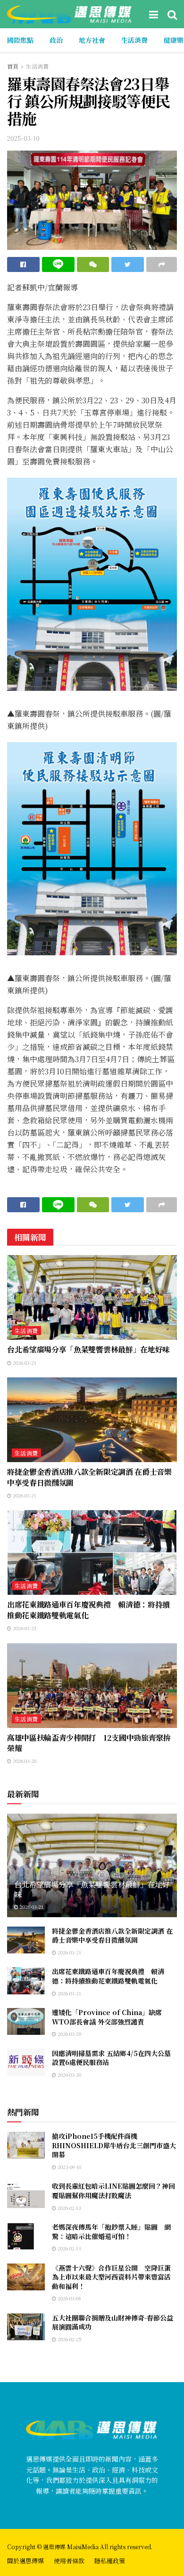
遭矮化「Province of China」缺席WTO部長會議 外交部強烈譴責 (107, 2017)
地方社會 (92, 40)
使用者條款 (69, 2561)
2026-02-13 (69, 2208)
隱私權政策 (110, 2561)
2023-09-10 (69, 2167)
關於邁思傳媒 (25, 2561)
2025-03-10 (23, 138)
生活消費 (134, 40)
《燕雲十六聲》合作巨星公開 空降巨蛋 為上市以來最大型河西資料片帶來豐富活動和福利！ (115, 2277)
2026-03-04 (68, 2298)
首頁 (13, 66)
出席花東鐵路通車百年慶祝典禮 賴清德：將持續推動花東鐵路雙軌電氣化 (88, 1610)
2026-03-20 (24, 1761)
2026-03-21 (24, 1363)
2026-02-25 (69, 2339)
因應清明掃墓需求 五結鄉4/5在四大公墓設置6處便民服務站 (111, 2058)
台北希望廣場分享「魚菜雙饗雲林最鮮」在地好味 (88, 1349)
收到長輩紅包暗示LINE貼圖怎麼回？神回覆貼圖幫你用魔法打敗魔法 (113, 2191)
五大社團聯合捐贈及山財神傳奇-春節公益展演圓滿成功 (113, 2322)
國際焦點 (20, 40)
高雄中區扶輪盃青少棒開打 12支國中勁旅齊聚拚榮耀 (89, 1743)
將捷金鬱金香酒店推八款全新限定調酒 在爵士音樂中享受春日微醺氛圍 (89, 1477)
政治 (56, 40)
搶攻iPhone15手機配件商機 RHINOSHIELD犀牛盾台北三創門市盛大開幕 (114, 2145)
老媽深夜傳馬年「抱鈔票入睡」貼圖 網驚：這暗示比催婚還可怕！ (111, 2232)
